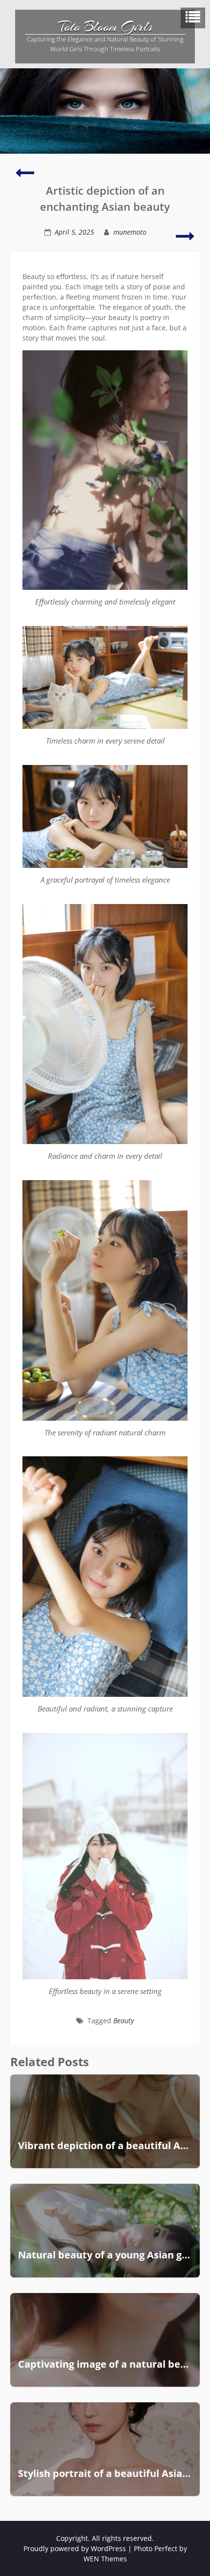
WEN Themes (105, 2559)
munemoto (130, 232)
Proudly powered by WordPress (75, 2548)
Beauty (124, 2021)
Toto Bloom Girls (105, 27)
